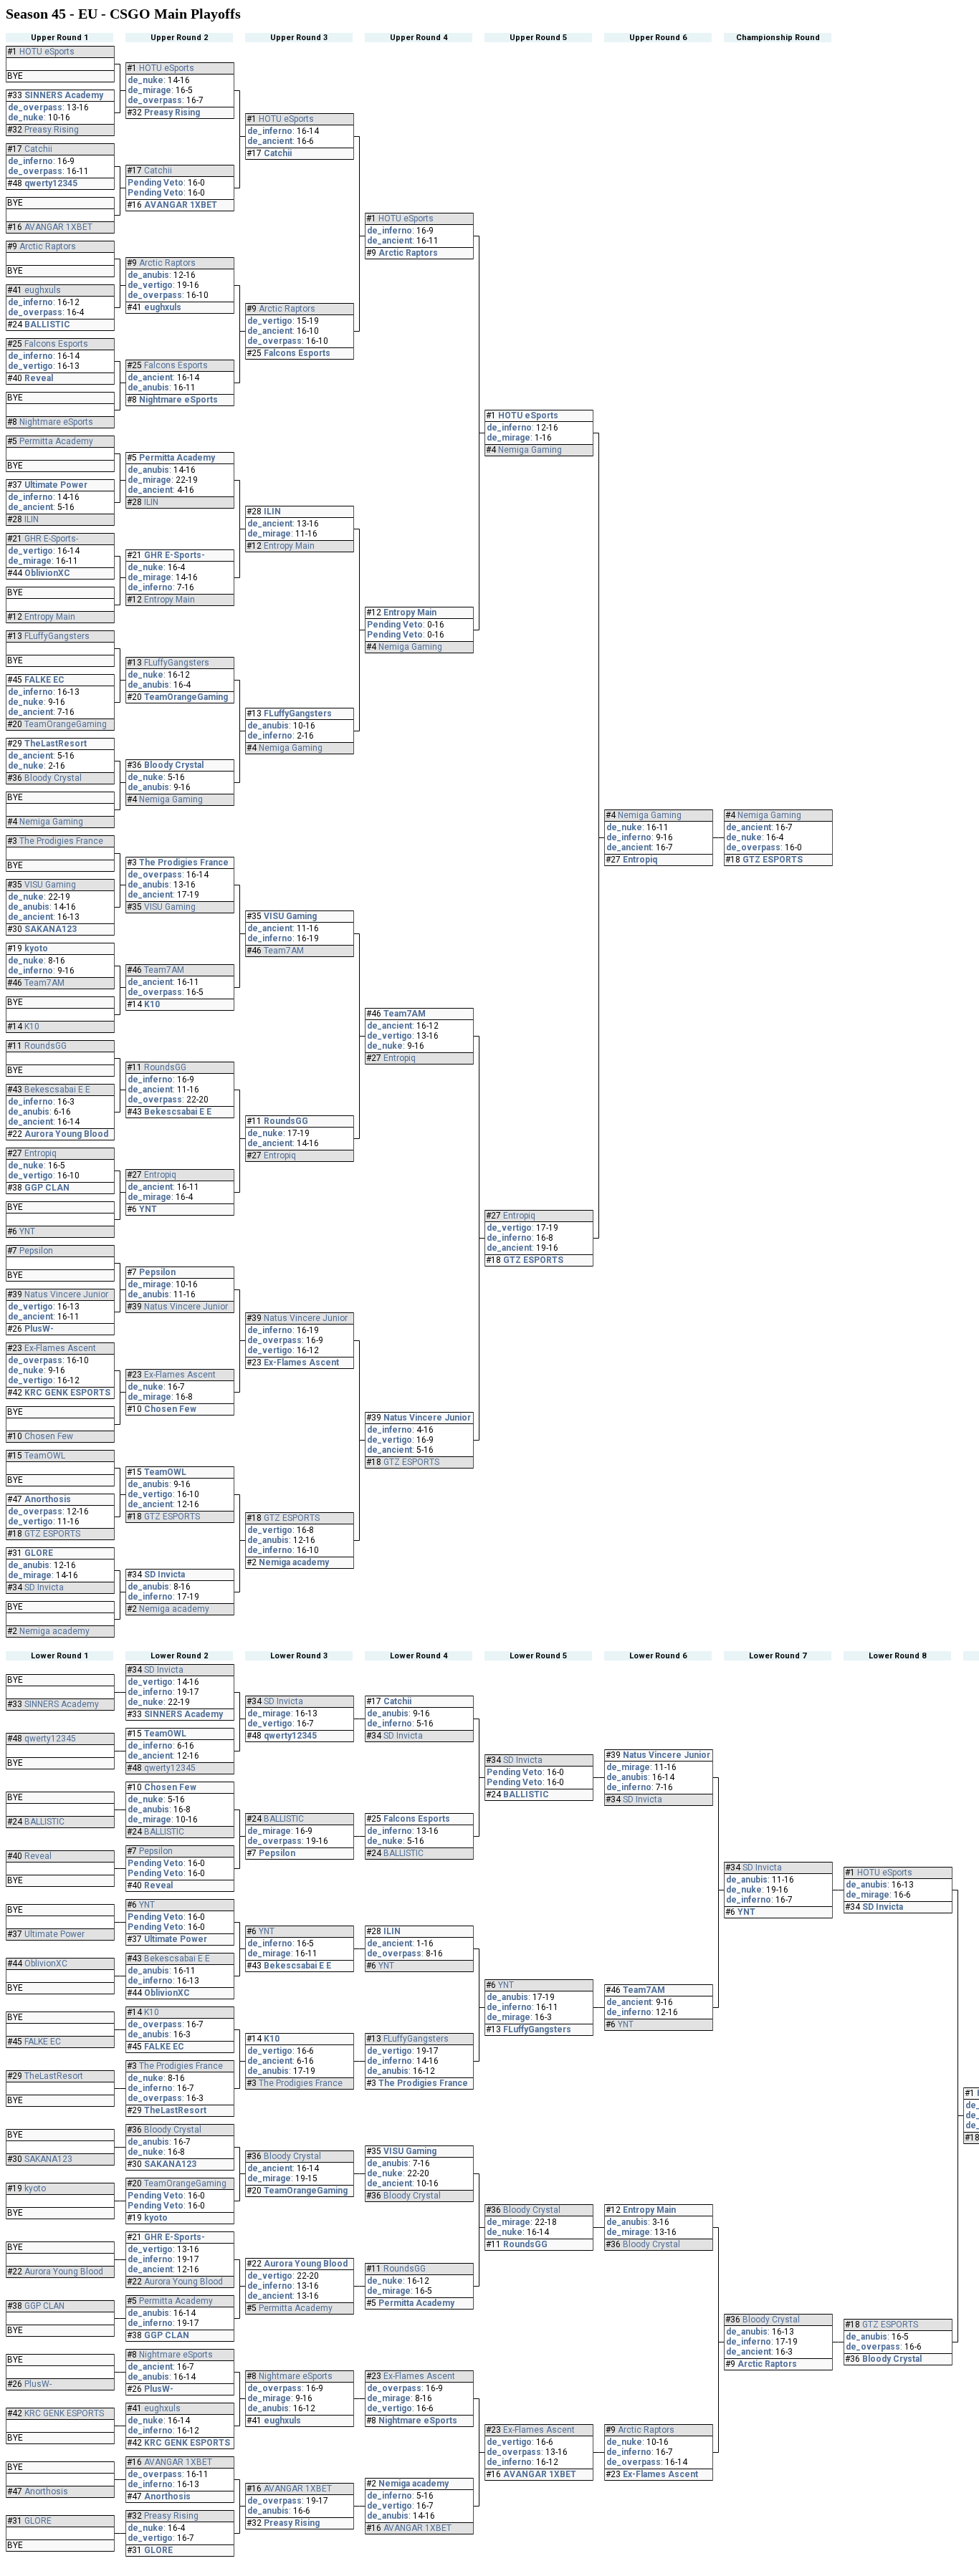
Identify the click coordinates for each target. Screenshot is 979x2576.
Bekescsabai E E (57, 1090)
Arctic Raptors (48, 246)
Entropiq (40, 1153)
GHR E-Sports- (51, 539)
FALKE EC (44, 680)
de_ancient (30, 507)
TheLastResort (56, 744)
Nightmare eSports (56, 422)
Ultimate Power (56, 485)
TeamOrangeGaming (66, 724)
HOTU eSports (47, 52)
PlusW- (39, 1329)
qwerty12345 (51, 183)
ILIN (32, 519)
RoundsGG (46, 1046)
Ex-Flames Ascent (60, 1348)
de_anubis (29, 907)
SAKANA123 (51, 929)
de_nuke (26, 117)
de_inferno (30, 161)
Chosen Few (49, 1436)
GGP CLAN (47, 1188)
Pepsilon (36, 1251)
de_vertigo (30, 366)
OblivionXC (47, 573)
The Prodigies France (61, 841)
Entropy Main (50, 617)
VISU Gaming (50, 885)
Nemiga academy (54, 1631)
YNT (27, 1231)
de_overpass (35, 107)
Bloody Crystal (53, 778)
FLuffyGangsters (57, 636)
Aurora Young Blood (66, 1134)
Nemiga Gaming (51, 822)
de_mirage (30, 561)
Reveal (39, 378)
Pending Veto (156, 183)
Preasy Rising (52, 130)
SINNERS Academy (64, 95)
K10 (32, 1027)
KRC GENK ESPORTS (67, 1393)
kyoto (36, 948)
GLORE (39, 1553)
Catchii (38, 149)
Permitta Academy (56, 441)
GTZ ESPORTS (52, 1534)
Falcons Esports (56, 344)
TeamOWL (45, 1456)
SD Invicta (44, 1587)
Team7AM (44, 983)
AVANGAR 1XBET (58, 227)
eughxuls (43, 290)
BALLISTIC (47, 325)
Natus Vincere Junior (66, 1294)
